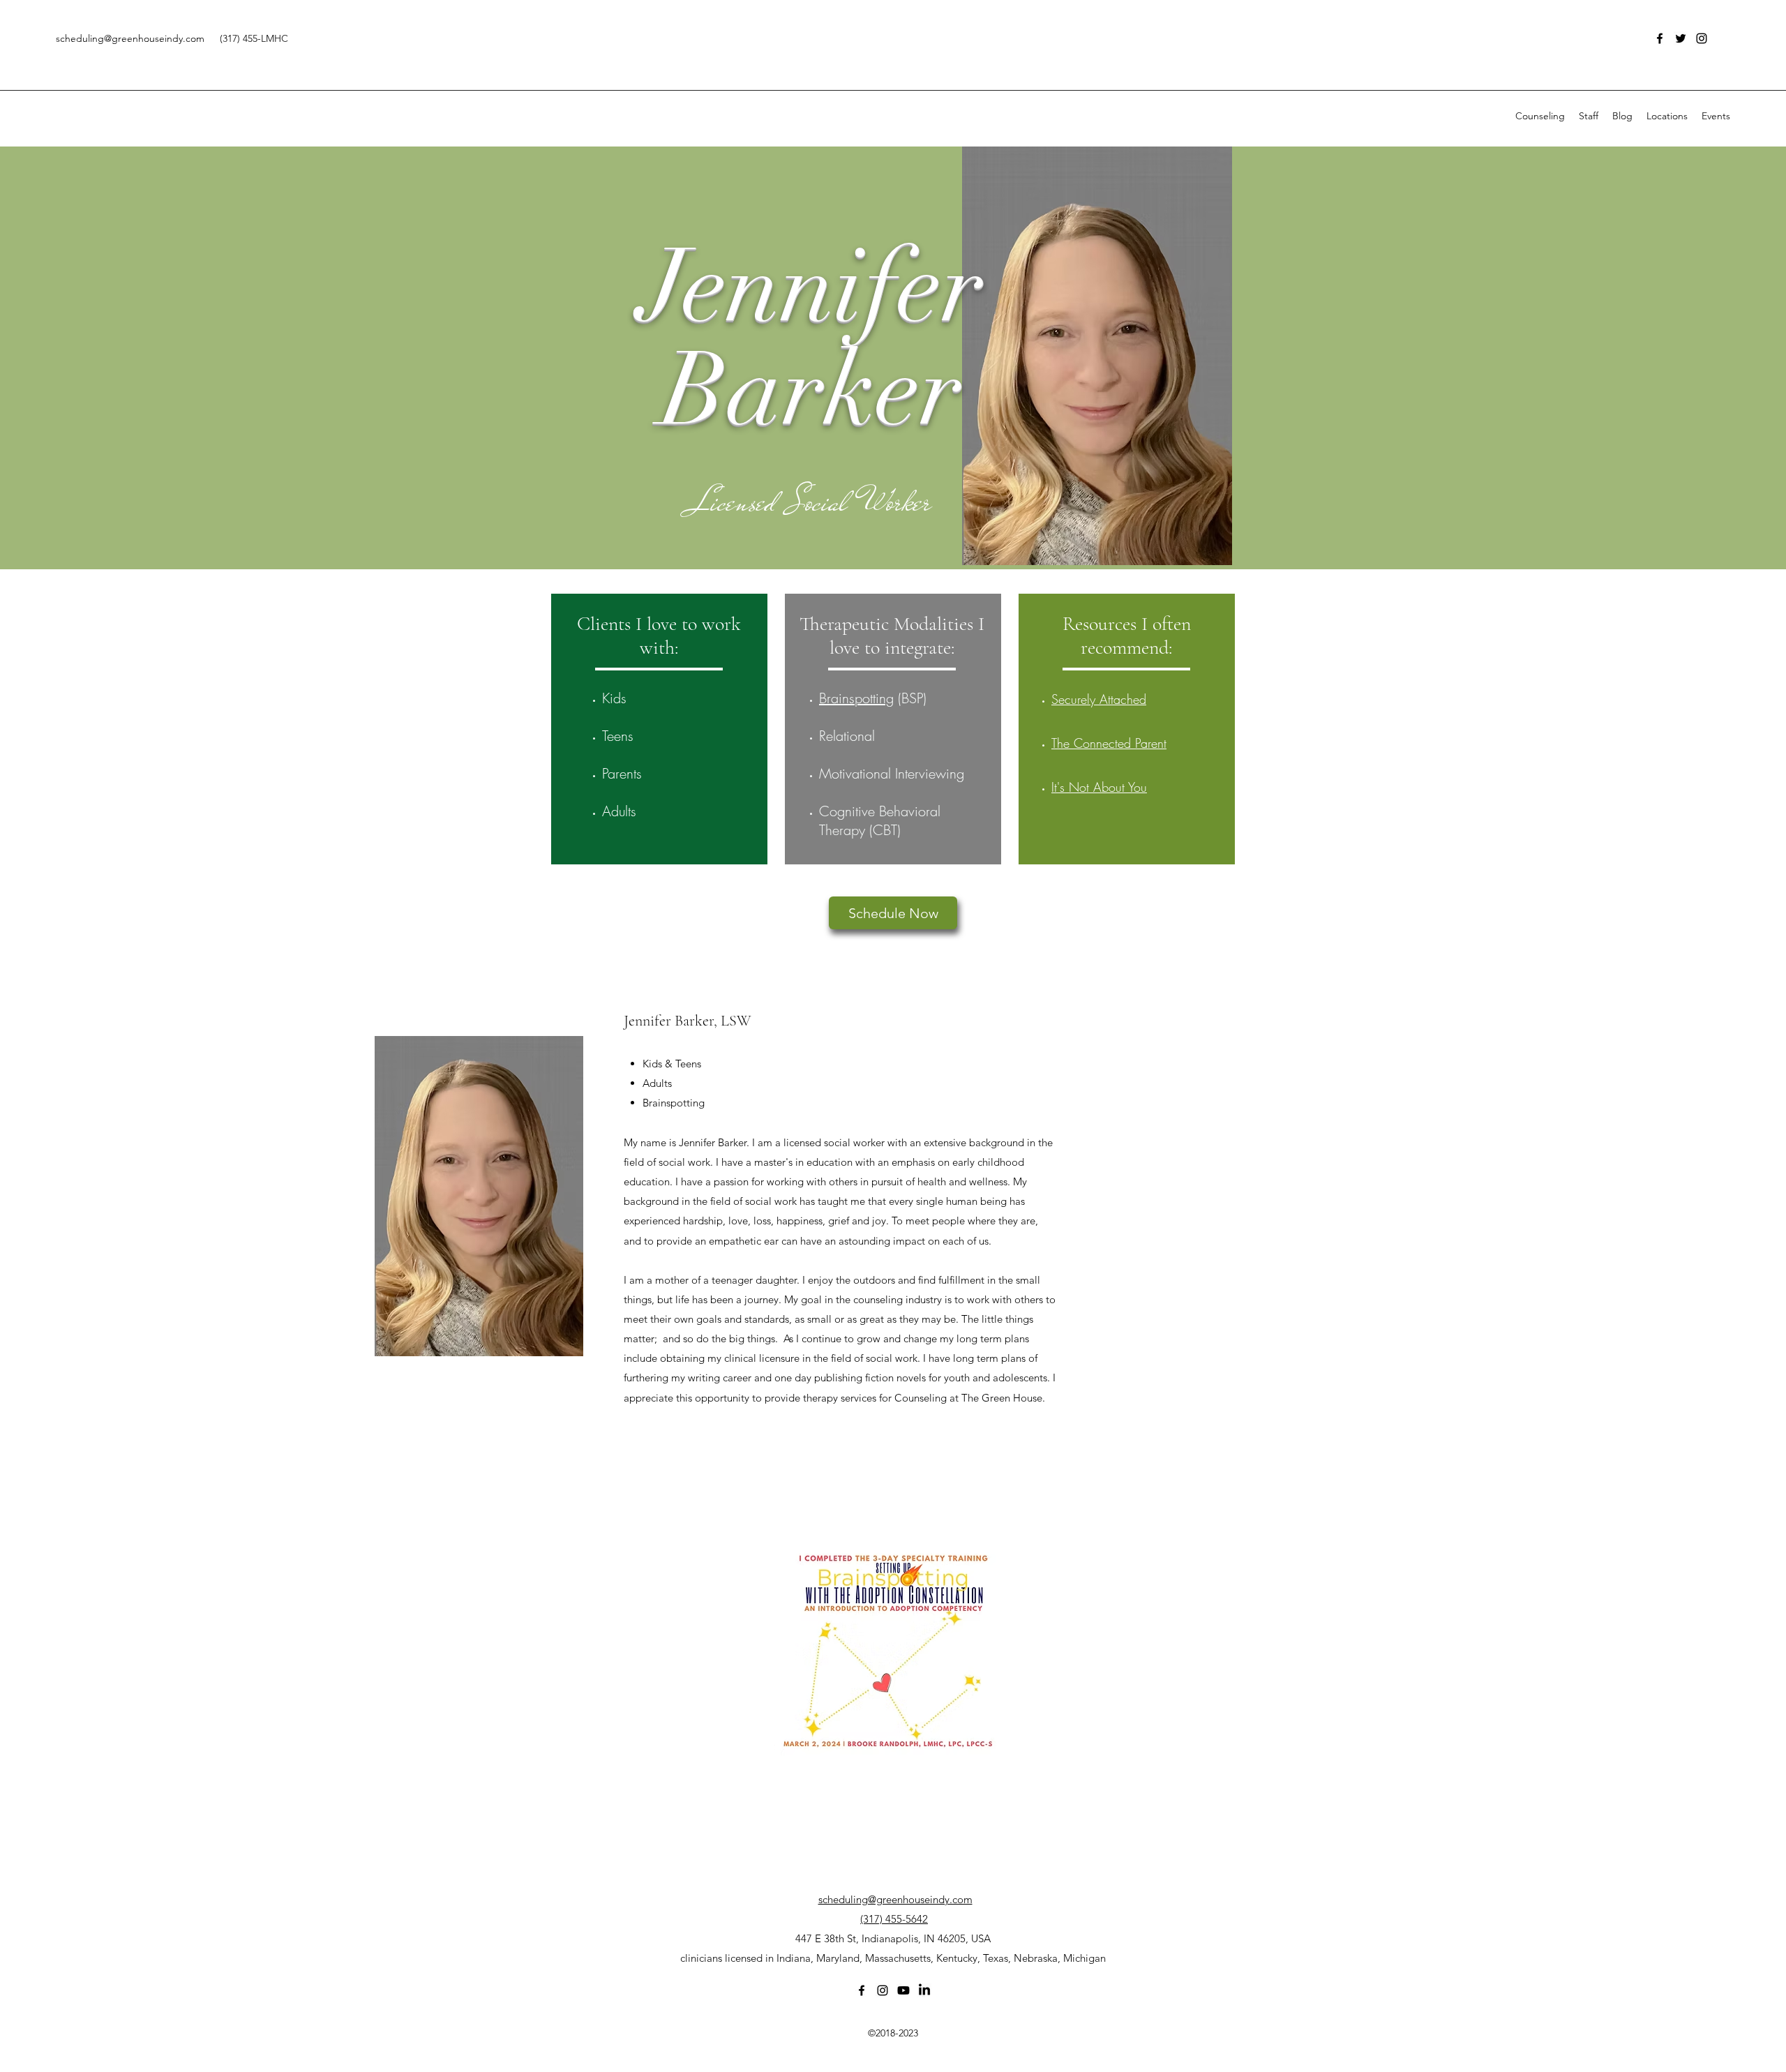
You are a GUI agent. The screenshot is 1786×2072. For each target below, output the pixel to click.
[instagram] (1702, 38)
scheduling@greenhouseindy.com (130, 38)
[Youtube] (903, 1990)
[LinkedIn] (924, 1990)
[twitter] (1681, 38)
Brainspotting (856, 698)
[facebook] (1660, 38)
